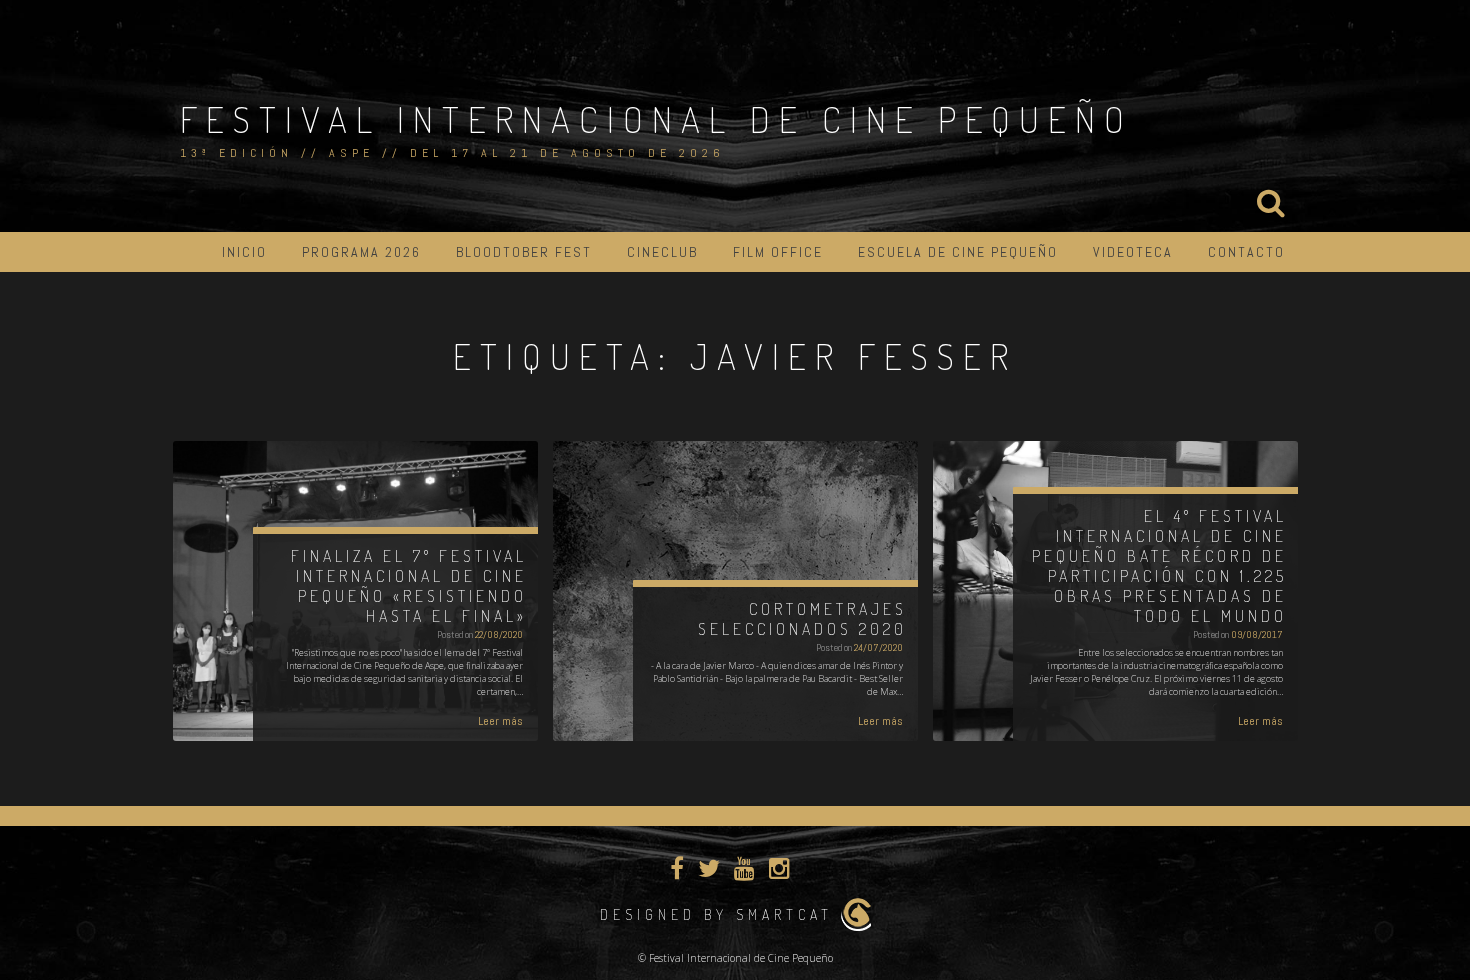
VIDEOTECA (1133, 252)
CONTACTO (1246, 252)
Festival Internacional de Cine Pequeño (656, 119)
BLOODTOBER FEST (524, 252)
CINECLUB (662, 252)
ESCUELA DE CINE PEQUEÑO (958, 252)
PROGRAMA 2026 (361, 252)
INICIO (244, 252)
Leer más (500, 721)
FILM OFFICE (778, 252)
